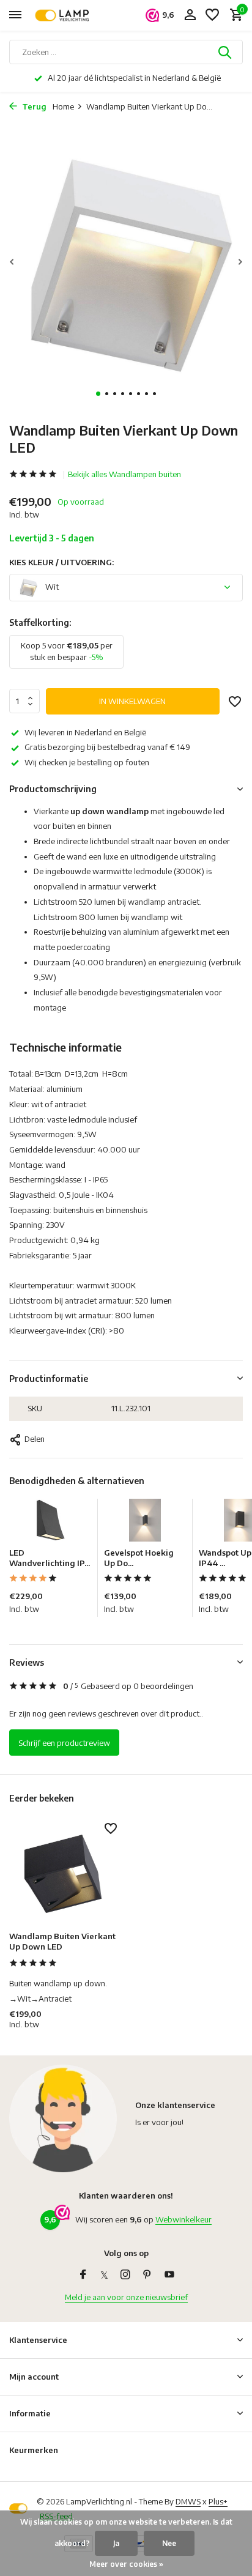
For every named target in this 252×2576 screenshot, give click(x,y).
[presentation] (12, 262)
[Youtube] (169, 2275)
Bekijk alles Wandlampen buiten (124, 474)
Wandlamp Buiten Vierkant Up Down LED (62, 1941)
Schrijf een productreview (64, 1743)
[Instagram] (125, 2275)
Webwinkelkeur (183, 2219)
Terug (33, 106)
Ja (116, 2543)
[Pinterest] (147, 2275)
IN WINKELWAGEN (132, 701)
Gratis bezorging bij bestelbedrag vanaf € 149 (107, 747)
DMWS (188, 2501)
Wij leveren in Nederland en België (85, 732)
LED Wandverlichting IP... (50, 1558)
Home (63, 106)
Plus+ (218, 2501)
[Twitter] (104, 2275)
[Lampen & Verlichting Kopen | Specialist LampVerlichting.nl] (65, 15)
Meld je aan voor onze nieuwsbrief (126, 2297)
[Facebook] (83, 2275)
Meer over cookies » (126, 2564)
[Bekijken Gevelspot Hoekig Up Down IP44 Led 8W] (145, 1523)
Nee (169, 2543)
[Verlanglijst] (212, 15)
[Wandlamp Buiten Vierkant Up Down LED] (63, 1873)
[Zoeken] (226, 52)
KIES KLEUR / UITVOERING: (61, 562)
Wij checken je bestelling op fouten (87, 762)
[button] (98, 394)
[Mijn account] (190, 15)
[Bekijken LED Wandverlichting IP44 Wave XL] (50, 1523)
